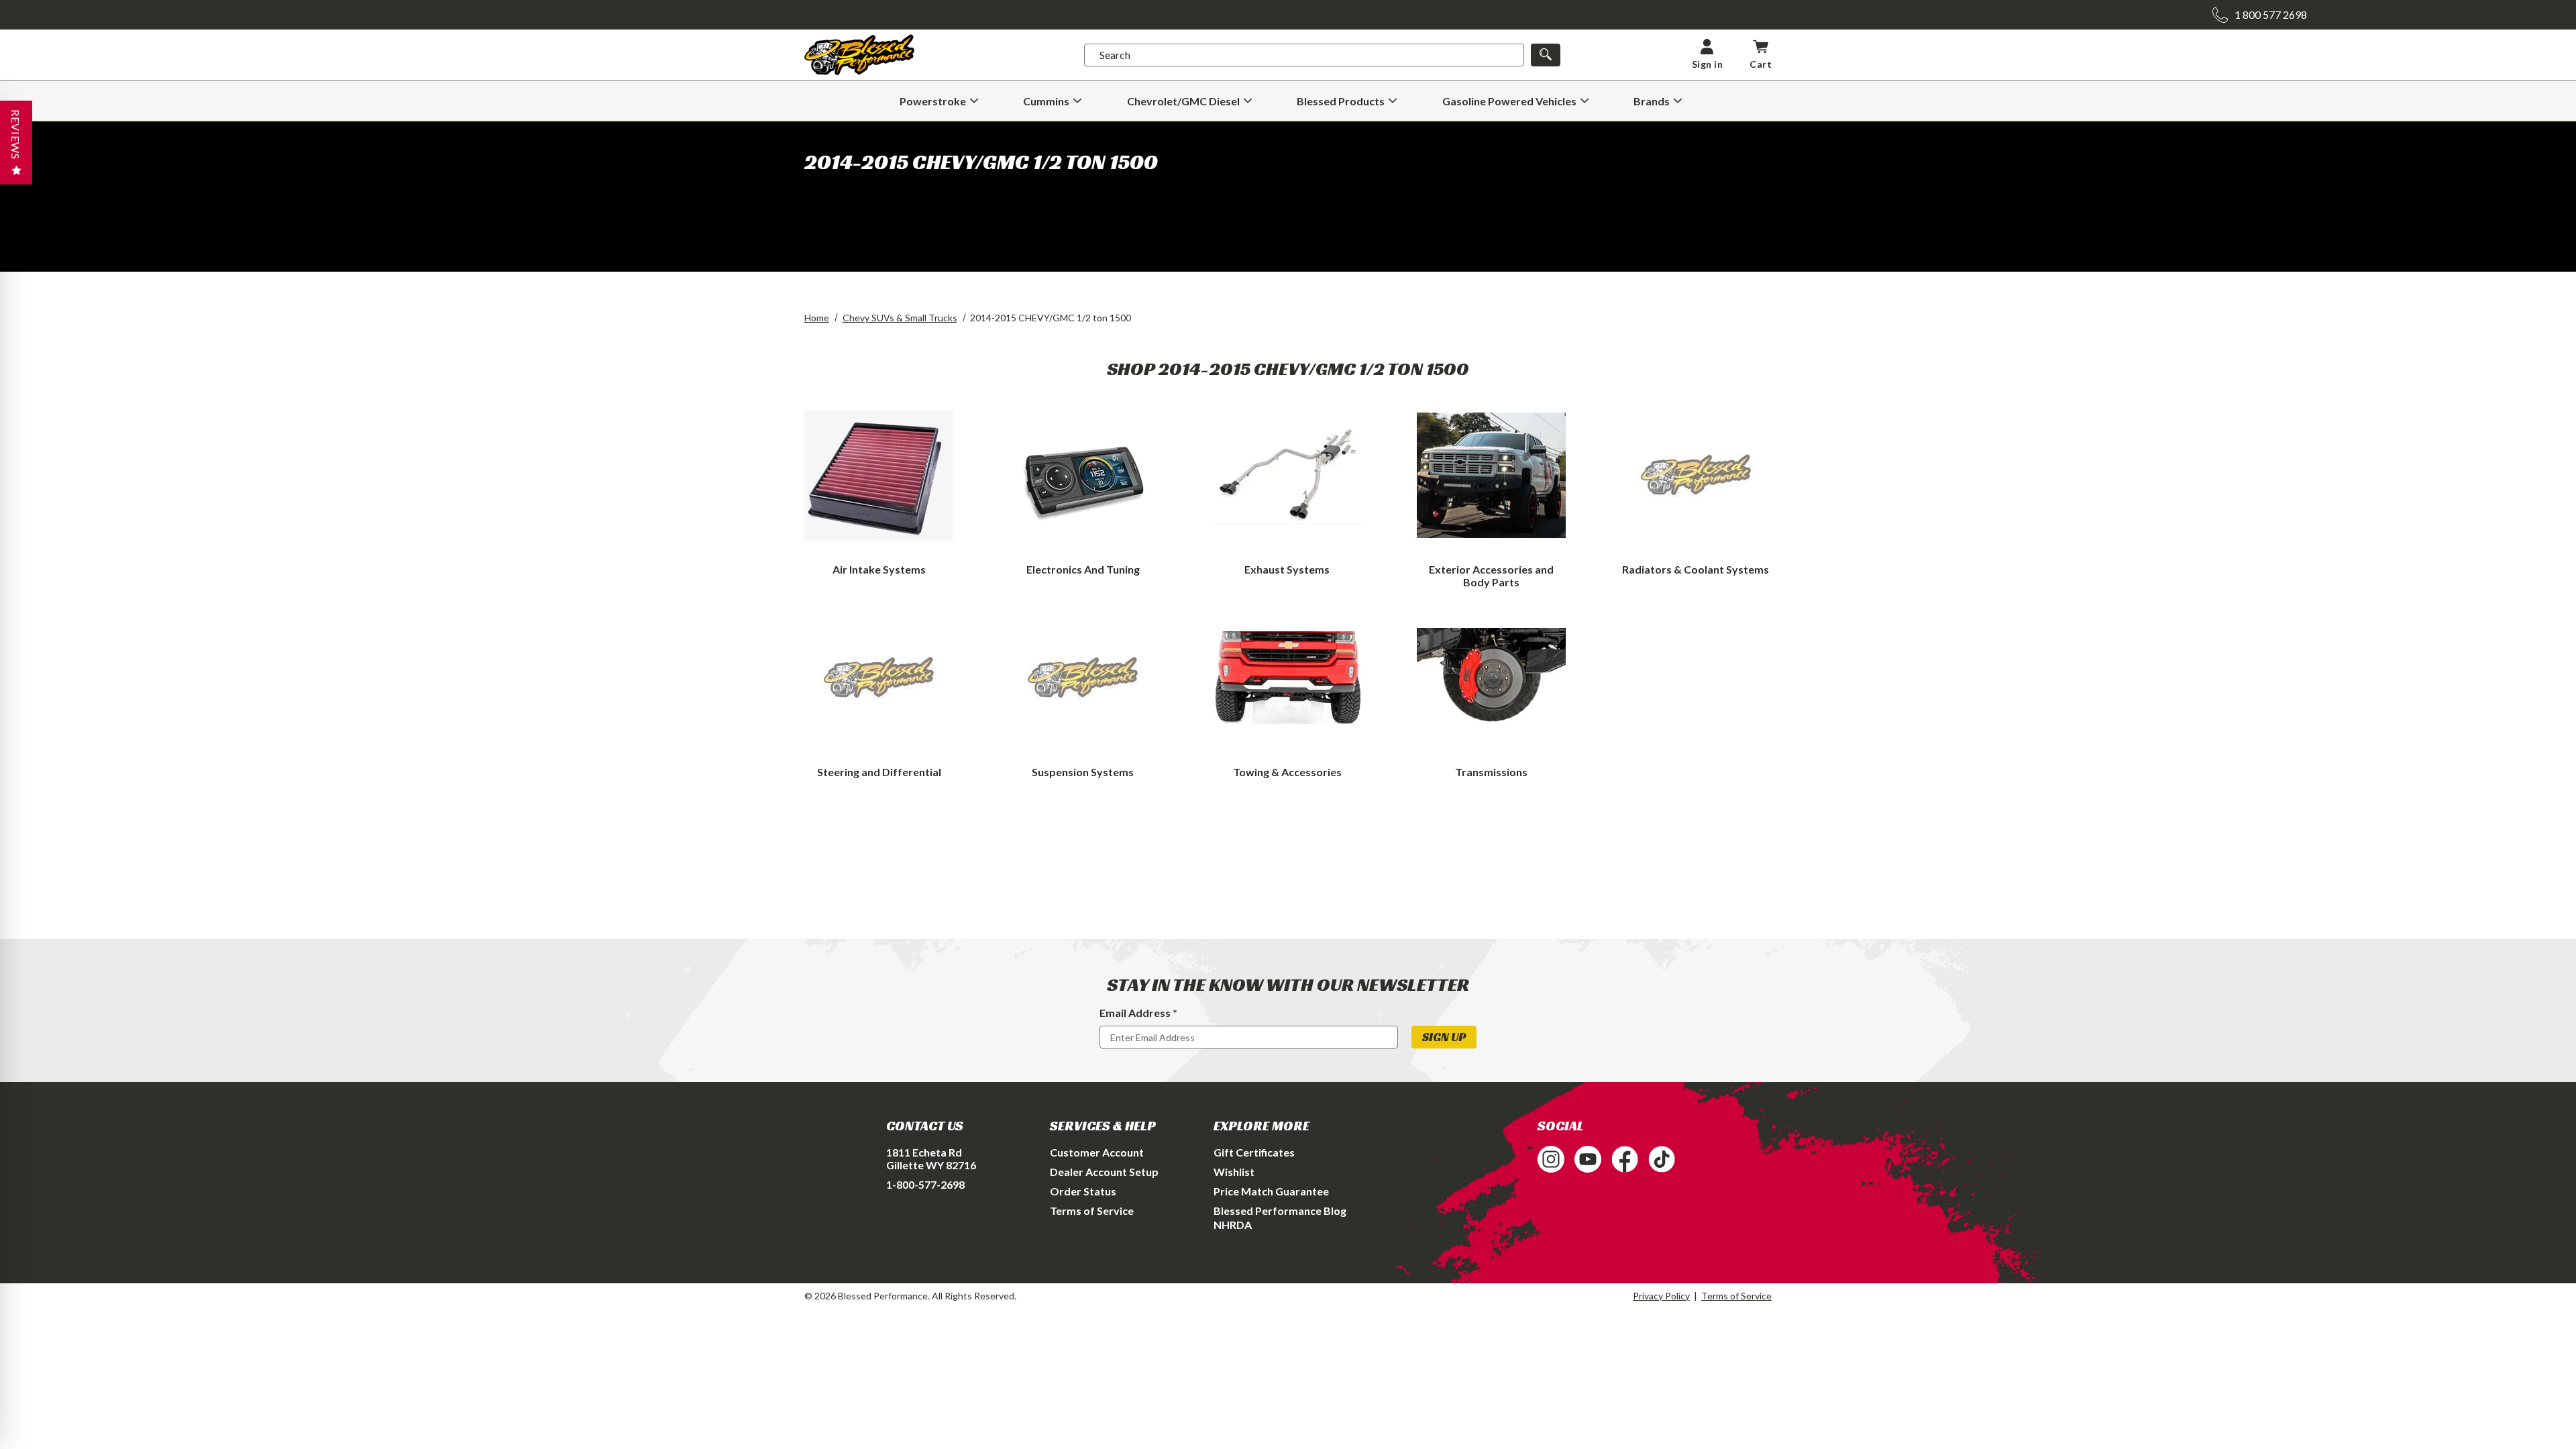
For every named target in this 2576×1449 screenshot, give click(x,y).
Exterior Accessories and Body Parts (1491, 576)
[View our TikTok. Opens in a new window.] (1662, 1159)
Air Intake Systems (879, 569)
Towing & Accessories (1287, 772)
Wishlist (1234, 1172)
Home (817, 318)
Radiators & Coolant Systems (1696, 569)
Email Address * (1138, 1013)
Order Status (1083, 1191)
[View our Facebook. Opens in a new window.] (1625, 1159)
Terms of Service (1092, 1211)
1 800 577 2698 (2271, 14)
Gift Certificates (1254, 1152)
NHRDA (1233, 1225)
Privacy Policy (1661, 1296)
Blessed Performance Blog (1280, 1211)
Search (1115, 55)
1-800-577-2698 (925, 1184)
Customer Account (1097, 1152)
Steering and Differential (879, 772)
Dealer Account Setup (1104, 1172)
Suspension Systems (1083, 772)
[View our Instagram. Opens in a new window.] (1551, 1159)
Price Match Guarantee (1271, 1191)
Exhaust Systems (1287, 569)
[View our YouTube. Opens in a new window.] (1588, 1159)
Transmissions (1491, 772)
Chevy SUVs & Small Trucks (900, 318)
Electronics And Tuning (1083, 569)
